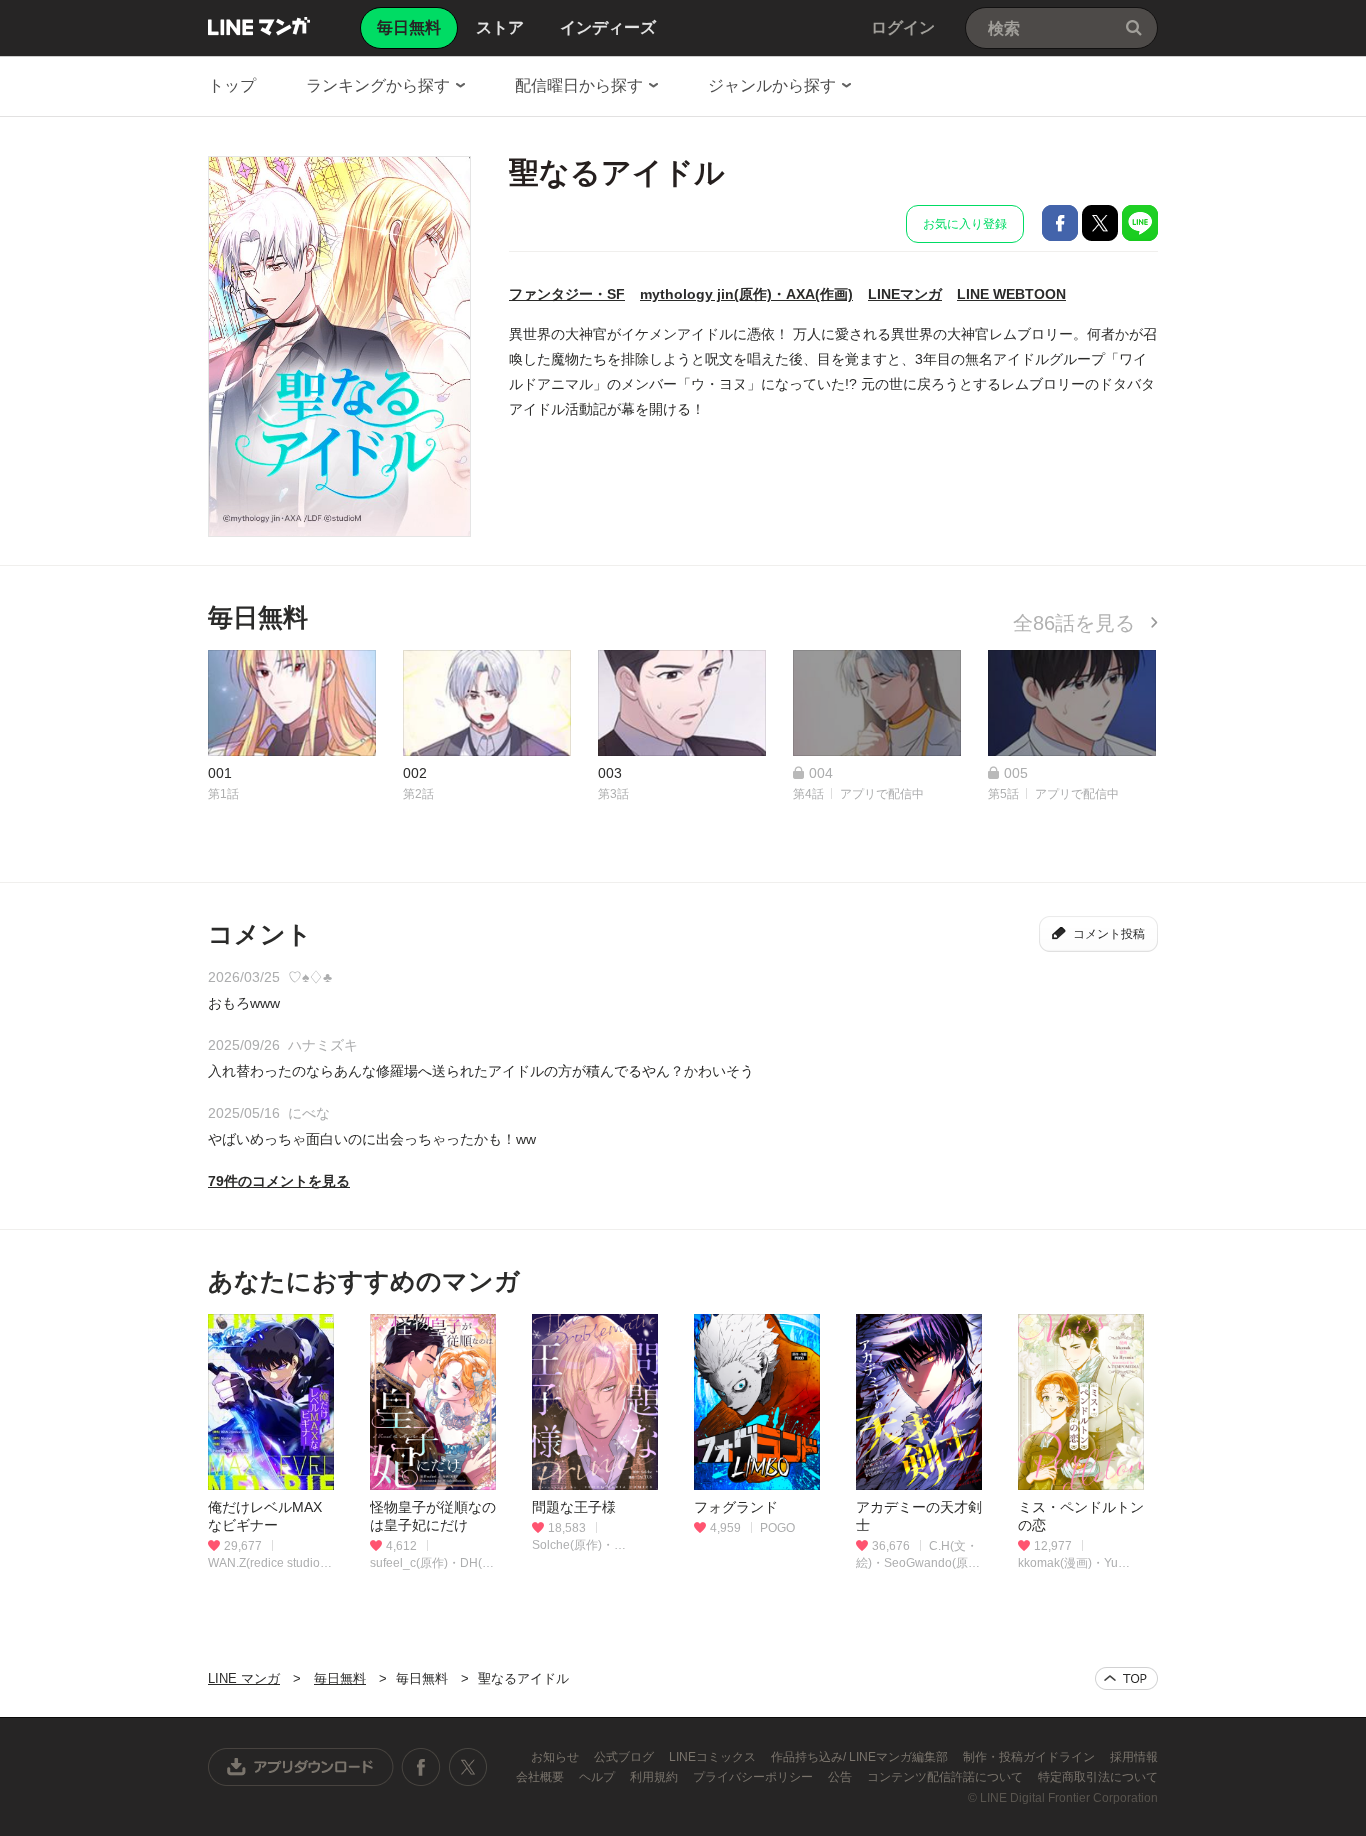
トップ (232, 85)
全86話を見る (1077, 623)
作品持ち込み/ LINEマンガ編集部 (861, 1757)
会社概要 (541, 1777)
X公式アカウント (467, 1767)
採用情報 (1134, 1757)
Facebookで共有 (1060, 223)
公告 (841, 1777)
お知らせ (556, 1757)
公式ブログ (625, 1757)
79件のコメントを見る (279, 1181)
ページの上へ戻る (1126, 1678)
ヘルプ (598, 1777)
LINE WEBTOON (1011, 294)
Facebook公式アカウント (421, 1767)
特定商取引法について (1098, 1777)
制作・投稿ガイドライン (1030, 1757)
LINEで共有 (1140, 223)
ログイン (903, 27)
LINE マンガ (259, 26)
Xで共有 (1100, 223)
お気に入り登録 (965, 224)
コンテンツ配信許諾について (946, 1777)
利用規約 (655, 1777)
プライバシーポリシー (754, 1777)
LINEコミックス (714, 1757)
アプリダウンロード (301, 1767)
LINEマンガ (905, 294)
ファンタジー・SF (567, 294)
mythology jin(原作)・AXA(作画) (746, 294)
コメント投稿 (1109, 934)
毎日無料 (340, 1678)
